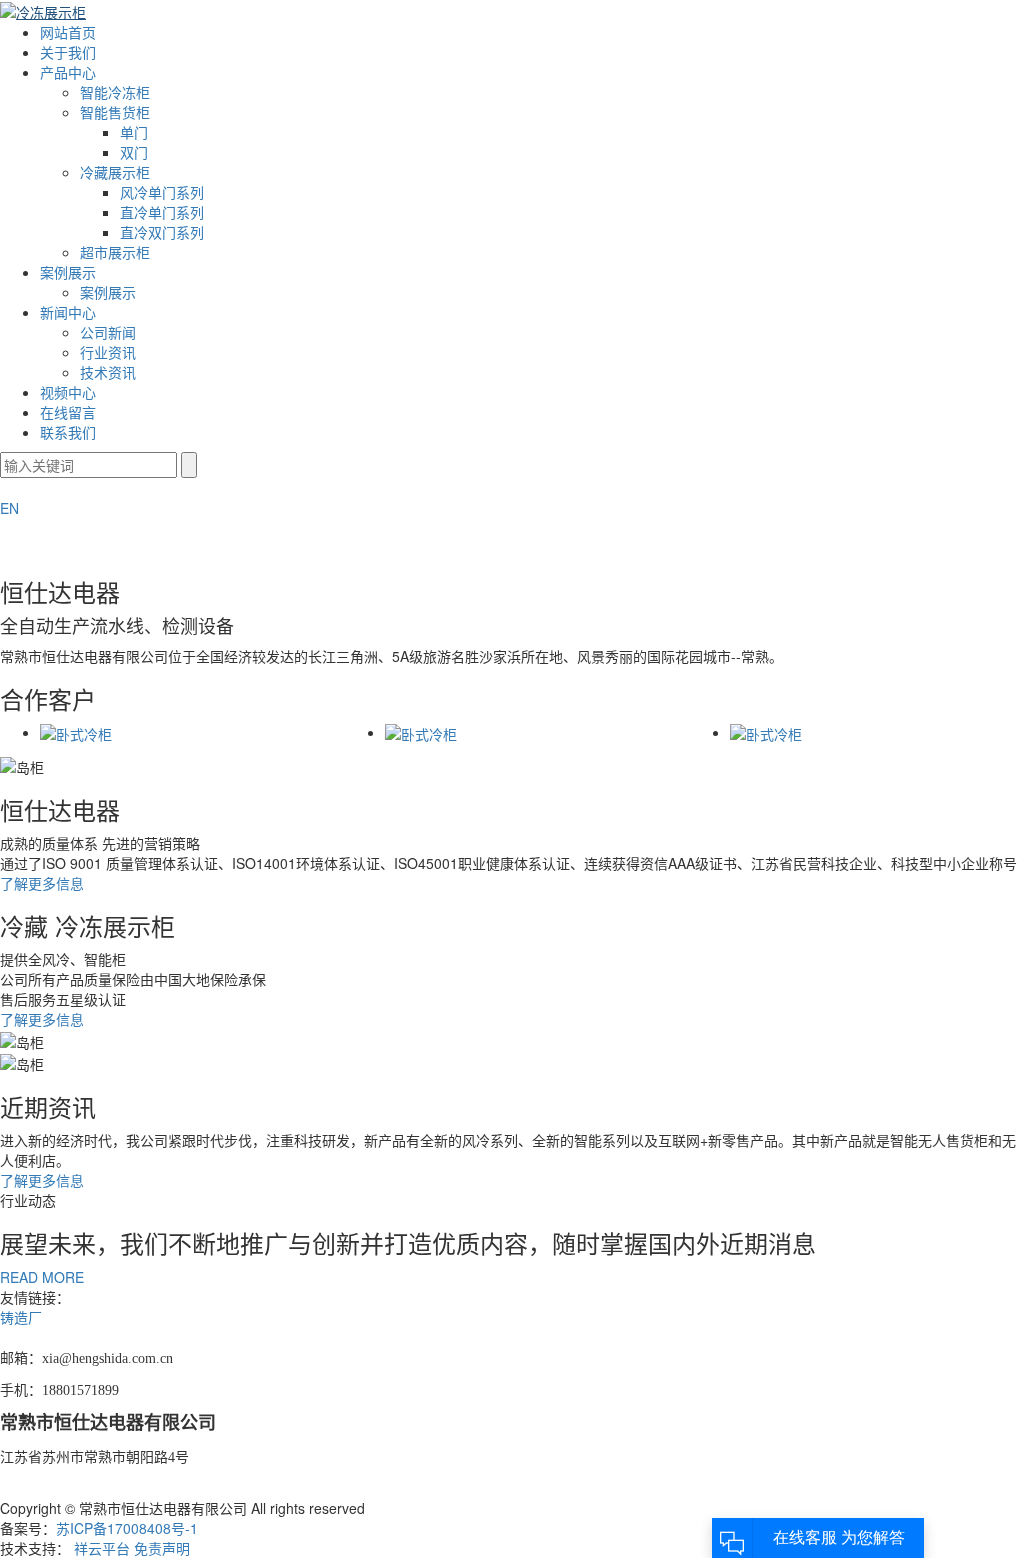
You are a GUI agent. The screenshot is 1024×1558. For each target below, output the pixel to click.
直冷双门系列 (162, 232)
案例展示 (68, 272)
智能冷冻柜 (115, 92)
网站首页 (68, 32)
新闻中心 (68, 312)
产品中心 (68, 72)
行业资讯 (108, 352)
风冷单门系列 (162, 192)
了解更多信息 (42, 883)
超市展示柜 (115, 252)
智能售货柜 (115, 112)
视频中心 (68, 392)
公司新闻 (108, 332)
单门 (134, 132)
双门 (134, 152)
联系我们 (68, 432)
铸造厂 (21, 1317)
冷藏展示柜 (115, 172)
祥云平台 (102, 1548)
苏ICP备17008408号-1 (127, 1528)
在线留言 (68, 412)
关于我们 (68, 52)
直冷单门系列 (162, 212)
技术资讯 (108, 372)
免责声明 (162, 1548)
